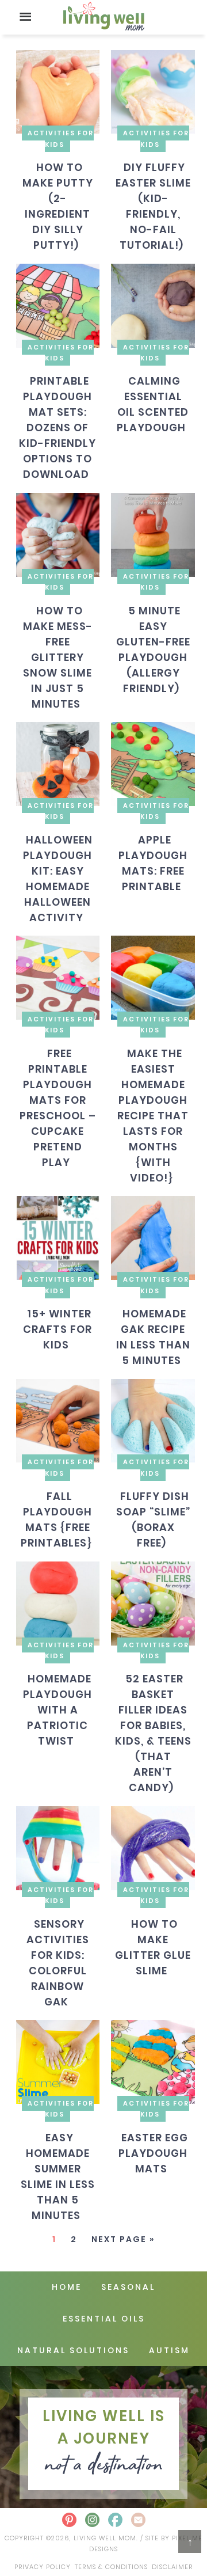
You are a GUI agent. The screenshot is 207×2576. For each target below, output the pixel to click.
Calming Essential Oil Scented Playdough (153, 404)
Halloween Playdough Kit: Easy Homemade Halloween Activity (58, 878)
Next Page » (123, 2239)
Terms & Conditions (111, 2567)
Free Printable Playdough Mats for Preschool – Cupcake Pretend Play (58, 1108)
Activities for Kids (61, 138)
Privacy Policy (43, 2567)
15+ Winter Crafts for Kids (57, 1329)
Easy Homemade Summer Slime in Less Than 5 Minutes (58, 2176)
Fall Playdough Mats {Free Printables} (57, 1519)
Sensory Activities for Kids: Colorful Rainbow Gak (58, 1962)
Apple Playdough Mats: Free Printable (153, 863)
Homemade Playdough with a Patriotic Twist (57, 1710)
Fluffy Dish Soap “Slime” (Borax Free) (153, 1519)
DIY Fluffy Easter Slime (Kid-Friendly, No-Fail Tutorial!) (153, 206)
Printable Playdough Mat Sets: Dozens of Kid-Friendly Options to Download (57, 428)
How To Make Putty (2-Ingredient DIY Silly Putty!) (58, 206)
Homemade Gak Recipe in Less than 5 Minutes (153, 1337)
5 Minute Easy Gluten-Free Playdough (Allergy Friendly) (153, 649)
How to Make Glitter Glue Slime (153, 1947)
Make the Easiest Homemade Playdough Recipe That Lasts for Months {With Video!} (153, 1116)
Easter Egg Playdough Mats (153, 2153)
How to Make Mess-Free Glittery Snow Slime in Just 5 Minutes (58, 657)
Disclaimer (172, 2567)
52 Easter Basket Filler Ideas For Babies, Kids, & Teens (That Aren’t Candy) (153, 1733)
